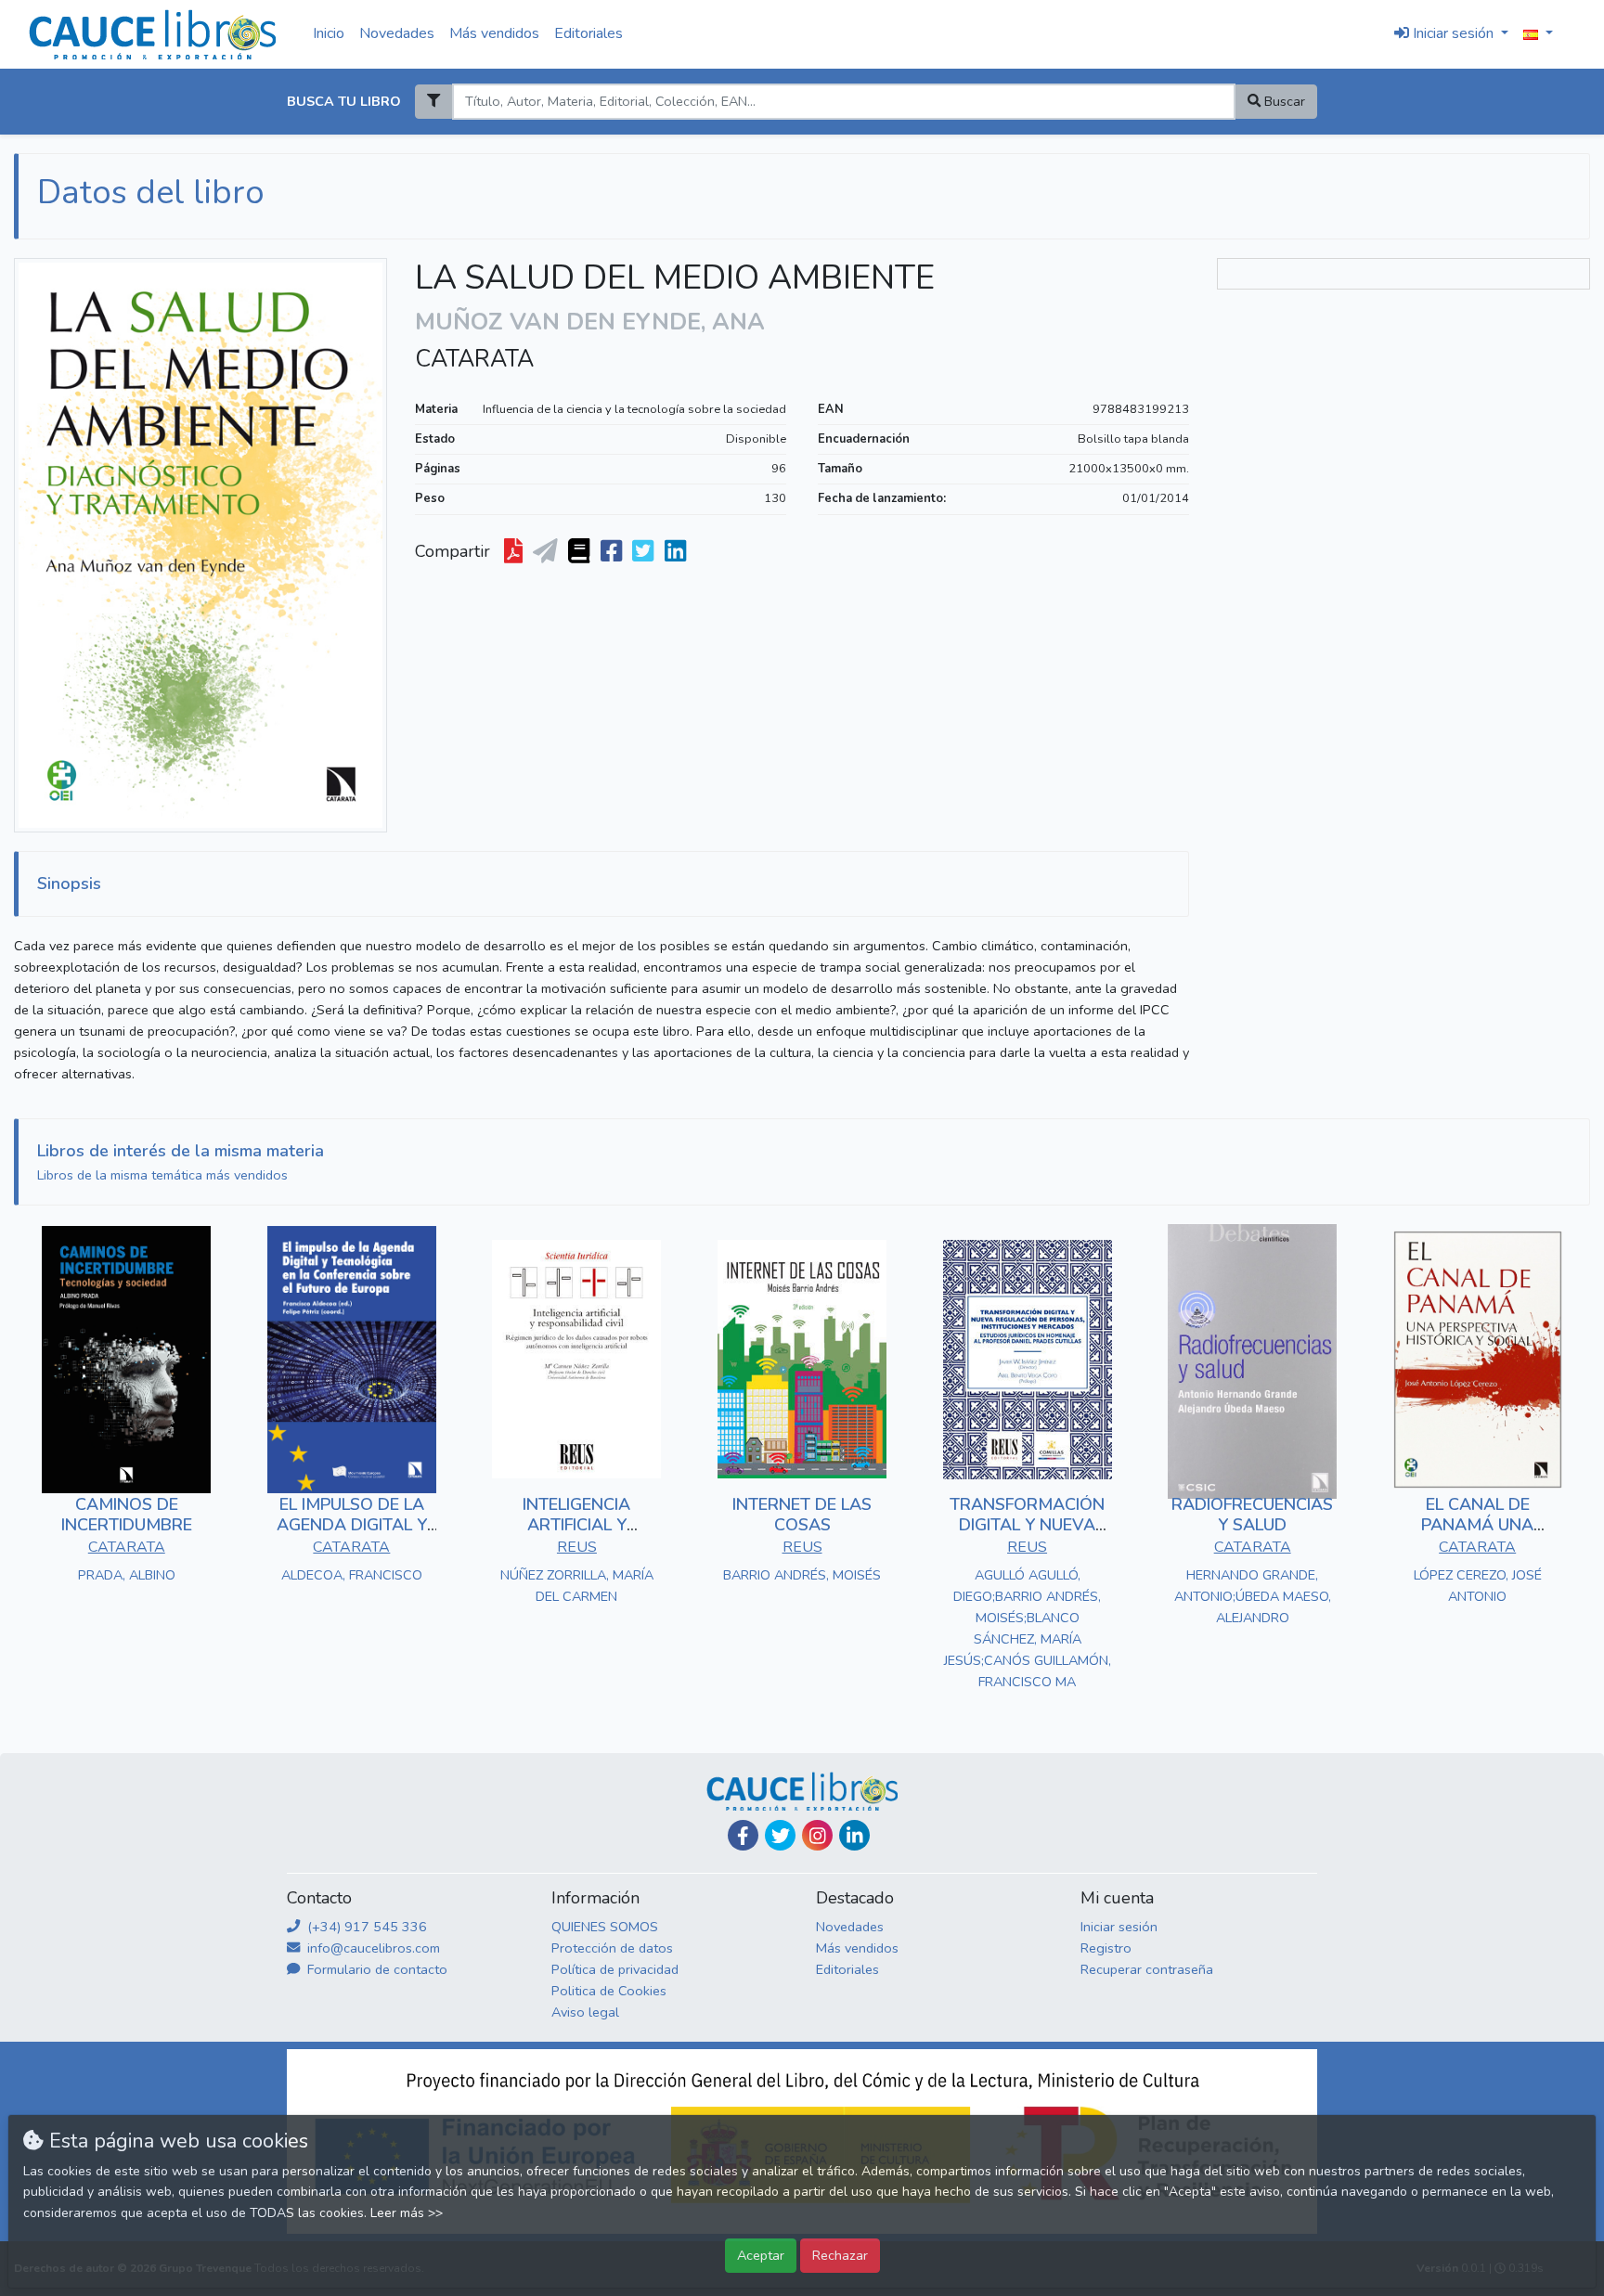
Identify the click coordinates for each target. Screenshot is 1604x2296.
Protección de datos (612, 1948)
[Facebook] (743, 1835)
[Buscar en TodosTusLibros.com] (581, 552)
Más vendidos (494, 33)
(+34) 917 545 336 (365, 1927)
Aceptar (761, 2255)
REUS (577, 1547)
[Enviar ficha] (547, 552)
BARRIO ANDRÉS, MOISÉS (802, 1575)
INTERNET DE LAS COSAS (802, 1515)
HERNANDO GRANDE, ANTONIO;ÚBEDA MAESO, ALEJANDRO (1253, 1596)
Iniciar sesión (1119, 1927)
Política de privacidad (615, 1969)
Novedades (397, 33)
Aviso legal (585, 2012)
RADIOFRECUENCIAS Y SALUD (1252, 1515)
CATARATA (474, 359)
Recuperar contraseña (1147, 1969)
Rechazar (840, 2255)
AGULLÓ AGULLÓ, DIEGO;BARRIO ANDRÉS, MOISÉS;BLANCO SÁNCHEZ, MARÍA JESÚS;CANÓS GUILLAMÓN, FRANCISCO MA (1028, 1628)
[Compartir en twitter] (645, 552)
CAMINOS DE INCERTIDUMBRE (127, 1515)
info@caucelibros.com (372, 1948)
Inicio (329, 33)
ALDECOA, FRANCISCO (352, 1575)
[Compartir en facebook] (613, 552)
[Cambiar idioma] (1538, 34)
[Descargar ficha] (515, 552)
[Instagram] (817, 1835)
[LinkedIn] (854, 1835)
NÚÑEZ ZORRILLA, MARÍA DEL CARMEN (577, 1586)
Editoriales (589, 33)
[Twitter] (780, 1835)
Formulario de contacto (375, 1969)
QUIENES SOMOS (605, 1927)
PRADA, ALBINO (127, 1575)
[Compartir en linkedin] (677, 552)
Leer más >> (407, 2213)
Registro (1106, 1948)
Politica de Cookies (609, 1991)
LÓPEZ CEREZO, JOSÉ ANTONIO (1478, 1586)
